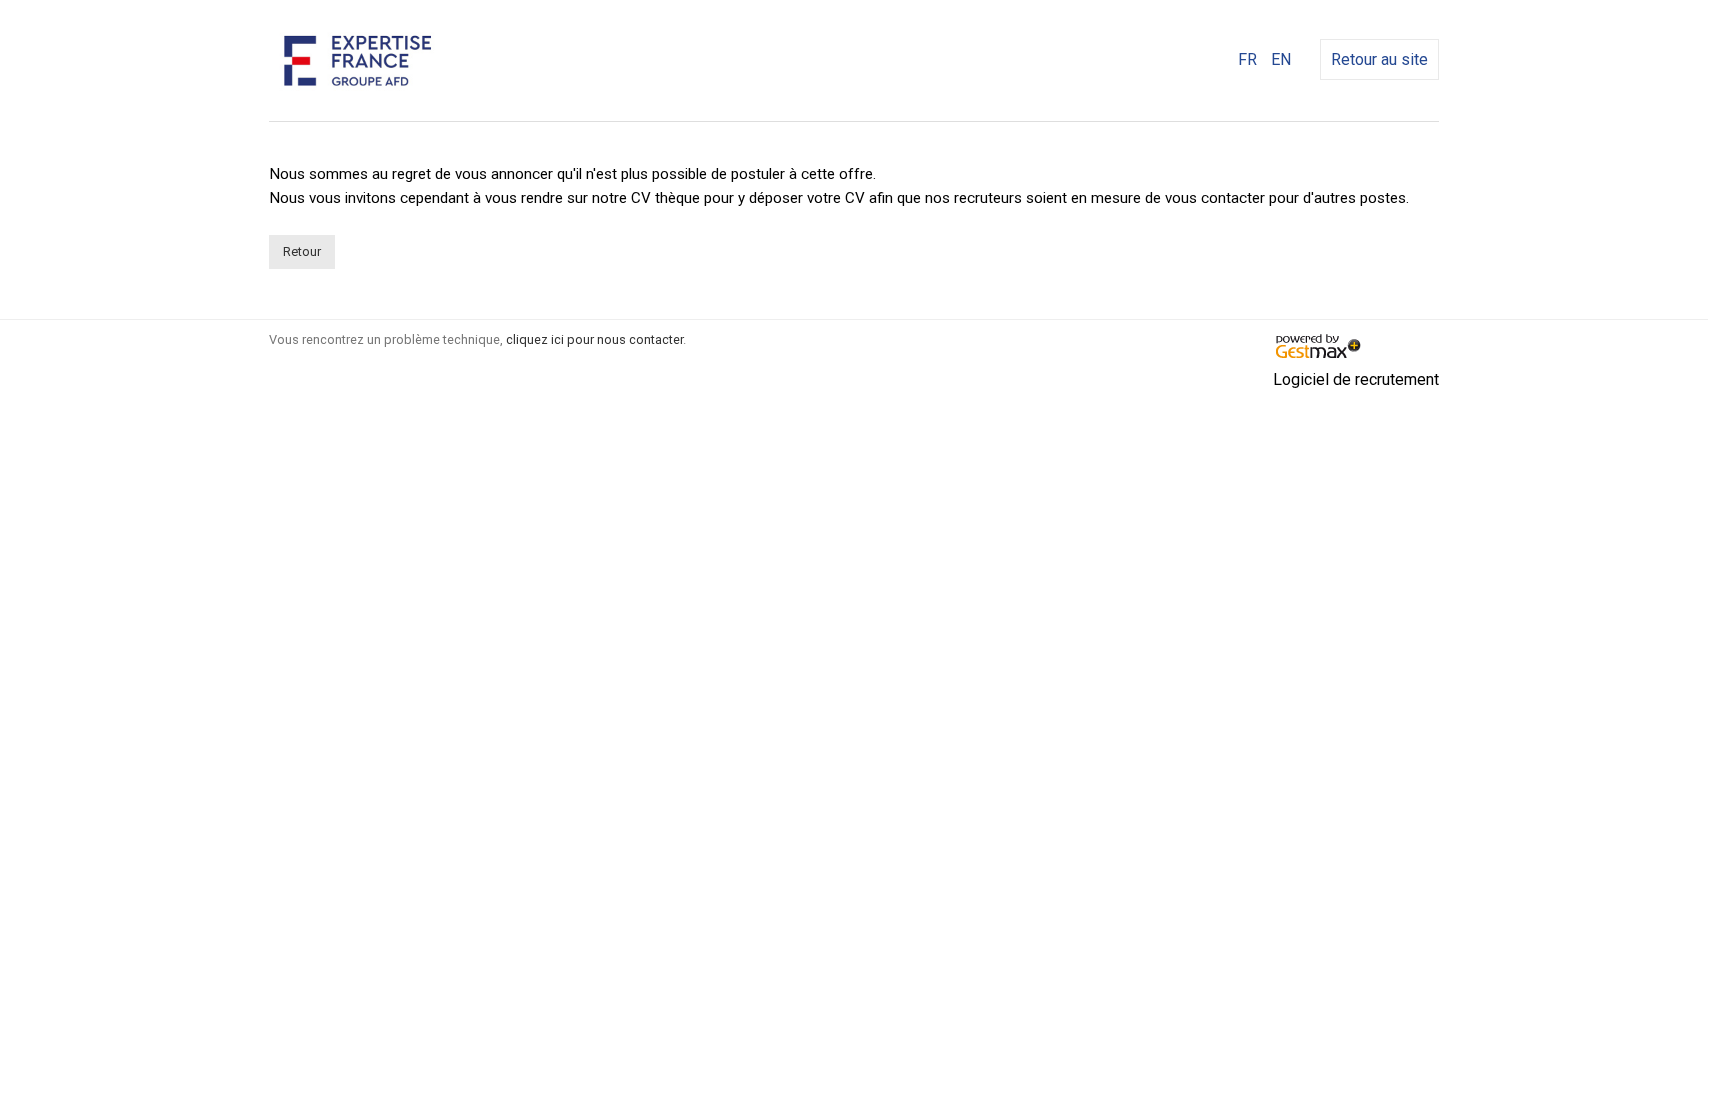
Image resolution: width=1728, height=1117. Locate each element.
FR (1247, 59)
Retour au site (1379, 59)
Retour (302, 251)
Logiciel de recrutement (1356, 379)
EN (1281, 59)
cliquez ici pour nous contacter (594, 339)
